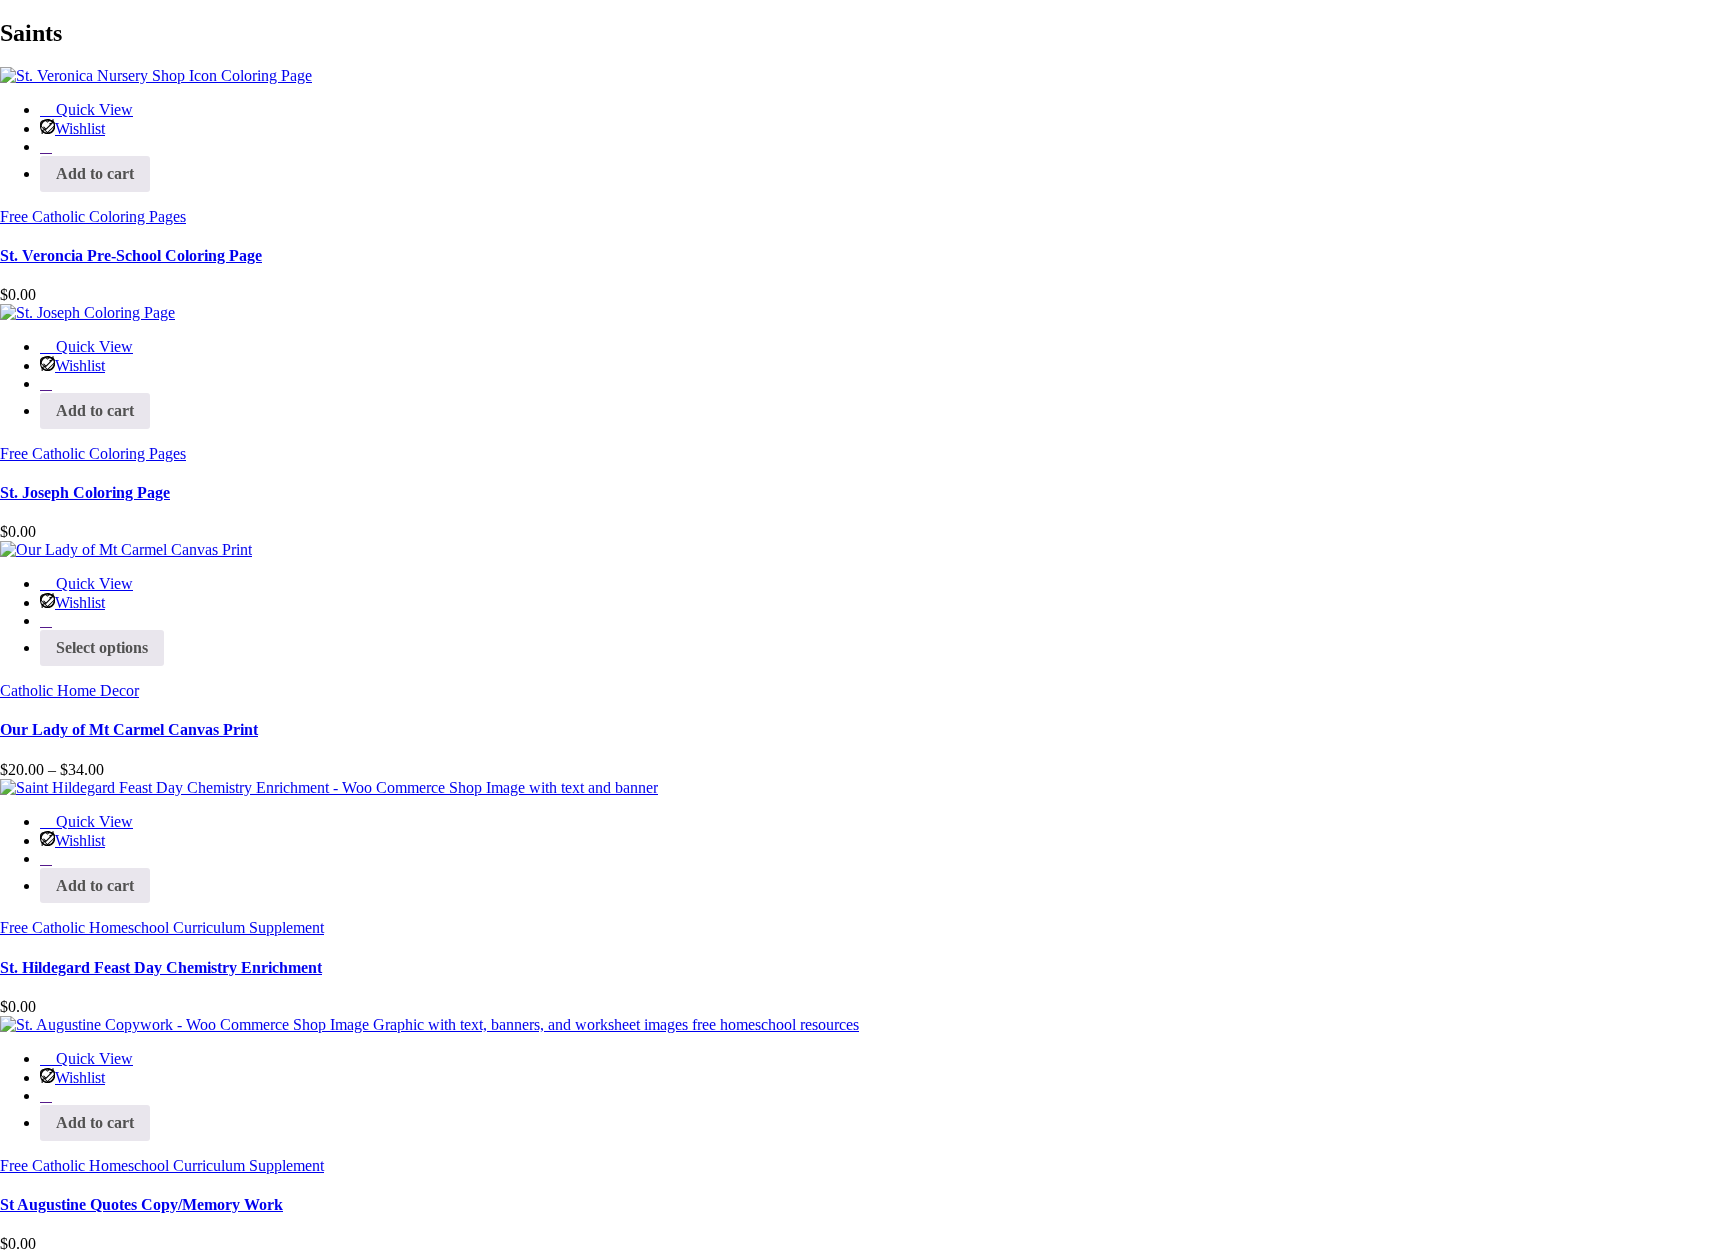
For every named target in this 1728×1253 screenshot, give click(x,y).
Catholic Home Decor (69, 690)
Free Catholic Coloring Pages (93, 216)
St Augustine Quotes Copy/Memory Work (141, 1204)
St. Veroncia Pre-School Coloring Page (131, 255)
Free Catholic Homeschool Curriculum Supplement (162, 927)
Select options (102, 647)
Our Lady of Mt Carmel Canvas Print (129, 729)
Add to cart (95, 173)
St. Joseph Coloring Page (85, 492)
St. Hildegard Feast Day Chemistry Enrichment (161, 967)
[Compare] (46, 146)
